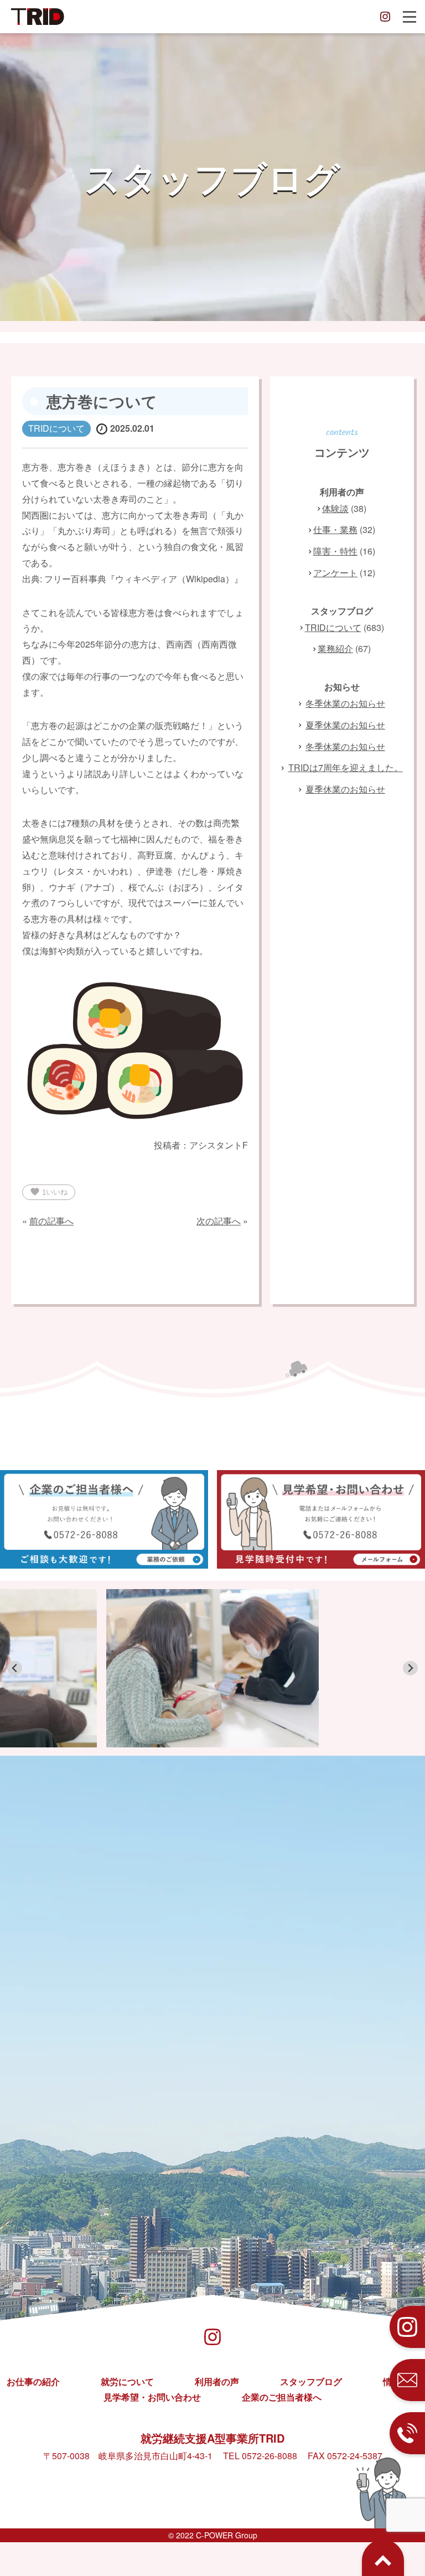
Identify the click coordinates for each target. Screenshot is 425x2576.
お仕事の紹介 (33, 2381)
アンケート (335, 573)
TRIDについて (333, 627)
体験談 (335, 508)
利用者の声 (217, 2381)
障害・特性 (335, 551)
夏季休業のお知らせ (345, 725)
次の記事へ (219, 1221)
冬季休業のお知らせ (345, 703)
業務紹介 (335, 648)
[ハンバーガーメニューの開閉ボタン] (410, 17)
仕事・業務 (335, 529)
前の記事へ (51, 1221)
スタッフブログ (311, 2381)
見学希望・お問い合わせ (152, 2397)
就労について (127, 2381)
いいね (49, 1192)
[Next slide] (410, 1669)
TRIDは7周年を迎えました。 (346, 767)
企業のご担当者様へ (282, 2397)
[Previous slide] (15, 1669)
